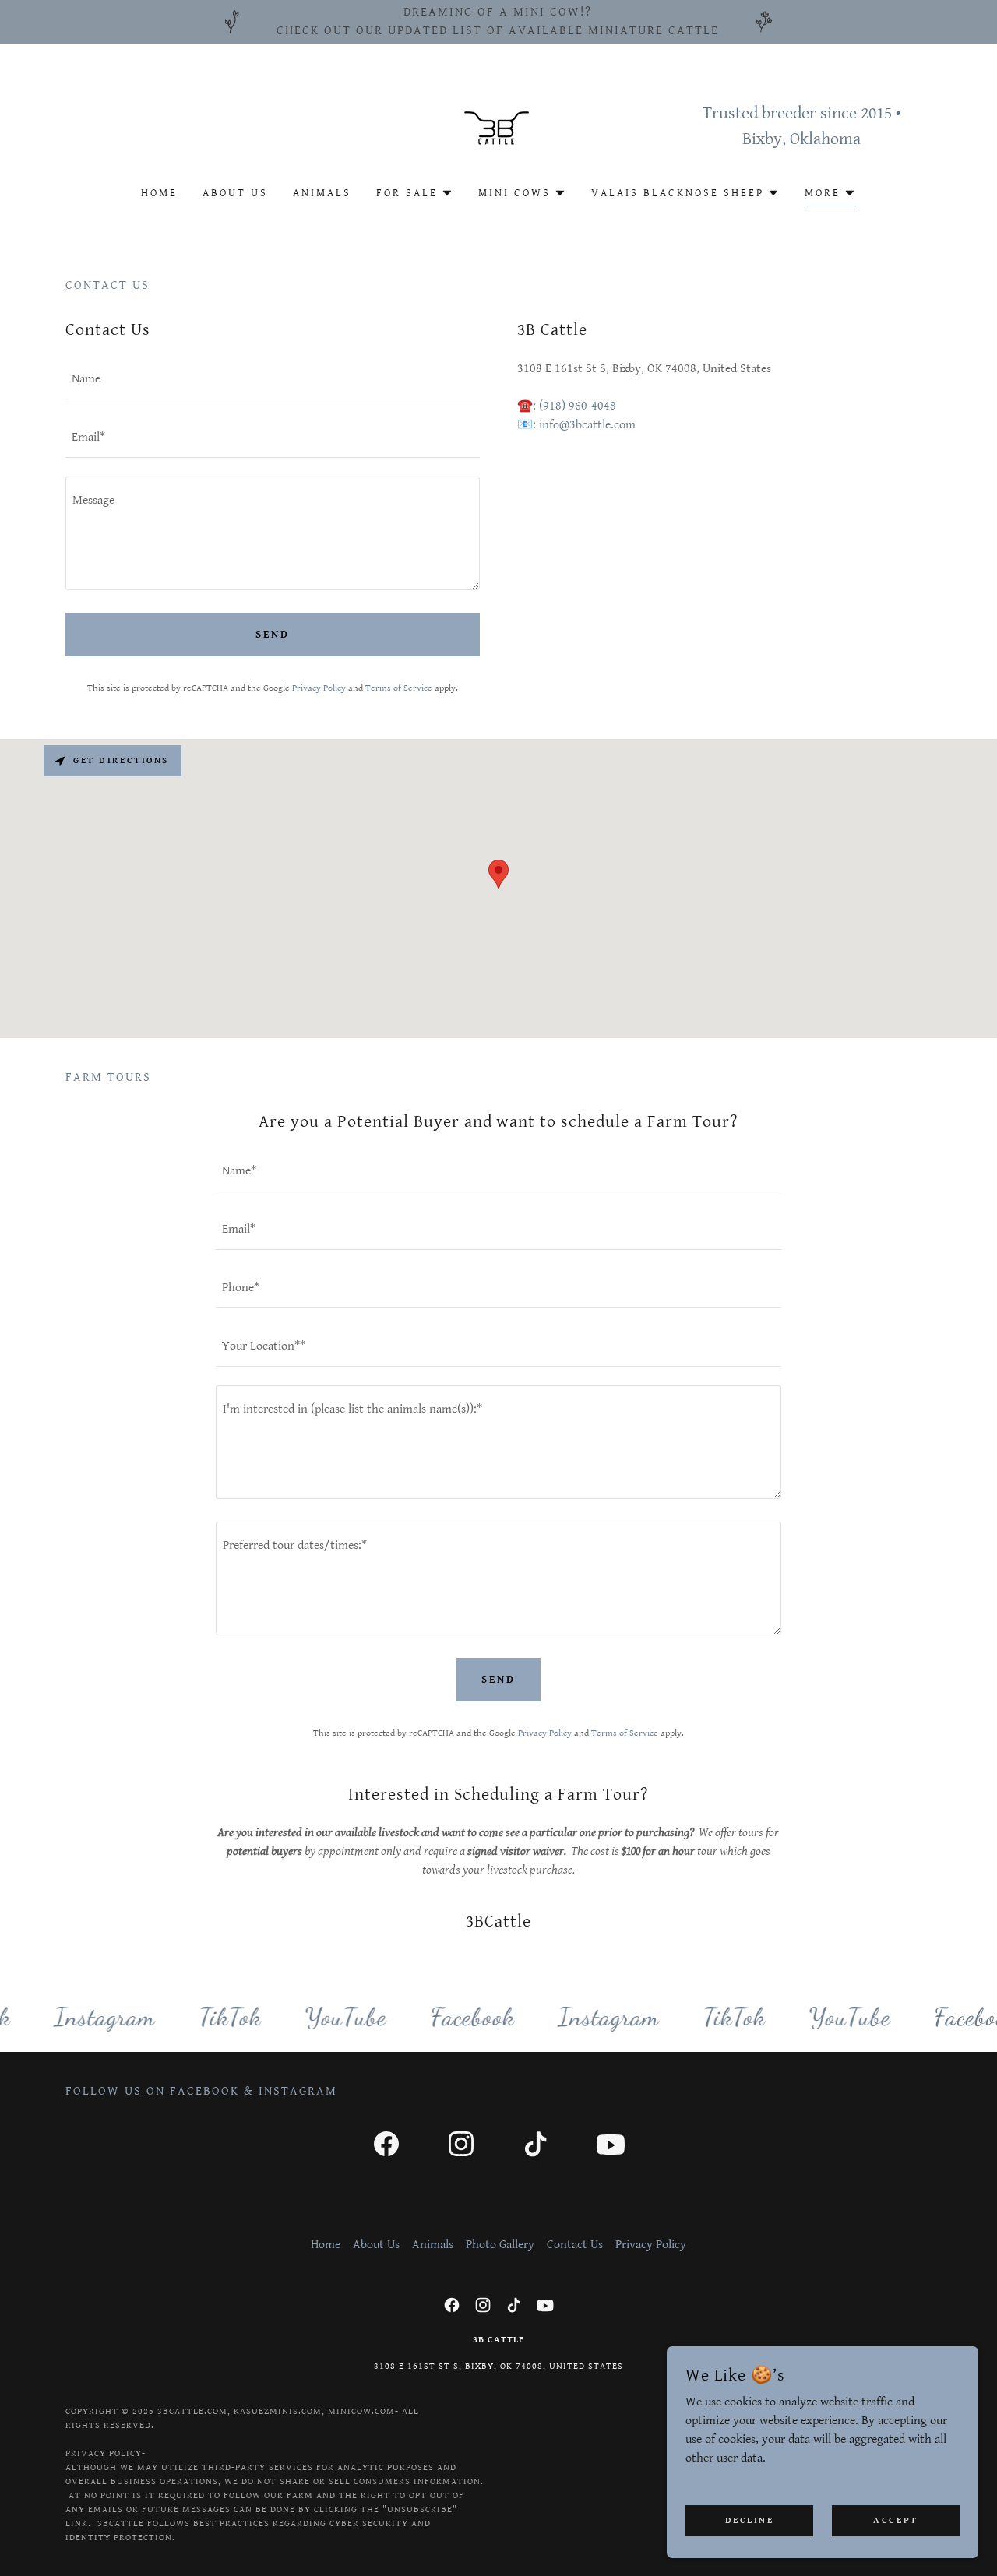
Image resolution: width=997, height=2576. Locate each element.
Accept (895, 2520)
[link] (498, 126)
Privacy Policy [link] (319, 688)
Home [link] (159, 193)
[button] (415, 193)
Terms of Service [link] (399, 688)
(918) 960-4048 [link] (578, 406)
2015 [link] (876, 113)
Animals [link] (322, 193)
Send (273, 635)
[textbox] (273, 380)
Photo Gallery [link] (500, 2245)
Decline (750, 2520)
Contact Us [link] (575, 2245)
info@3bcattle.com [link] (587, 425)
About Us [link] (235, 193)
